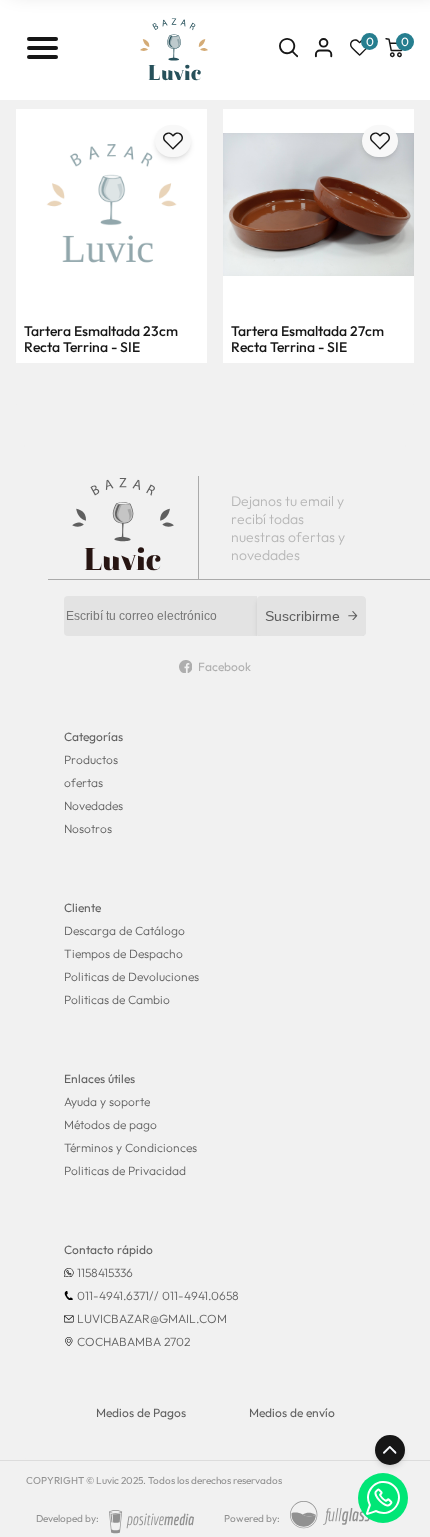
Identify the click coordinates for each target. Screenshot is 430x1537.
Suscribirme (302, 616)
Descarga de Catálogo (124, 930)
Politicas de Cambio (117, 999)
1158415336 (105, 1272)
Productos (91, 759)
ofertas (83, 782)
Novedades (93, 805)
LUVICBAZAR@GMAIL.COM (152, 1318)
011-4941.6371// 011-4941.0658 (158, 1295)
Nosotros (88, 828)
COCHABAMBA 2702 (133, 1341)
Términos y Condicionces (130, 1147)
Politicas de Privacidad (125, 1170)
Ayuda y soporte (107, 1101)
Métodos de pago (110, 1124)
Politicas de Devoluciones (131, 976)
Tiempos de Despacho (123, 953)
